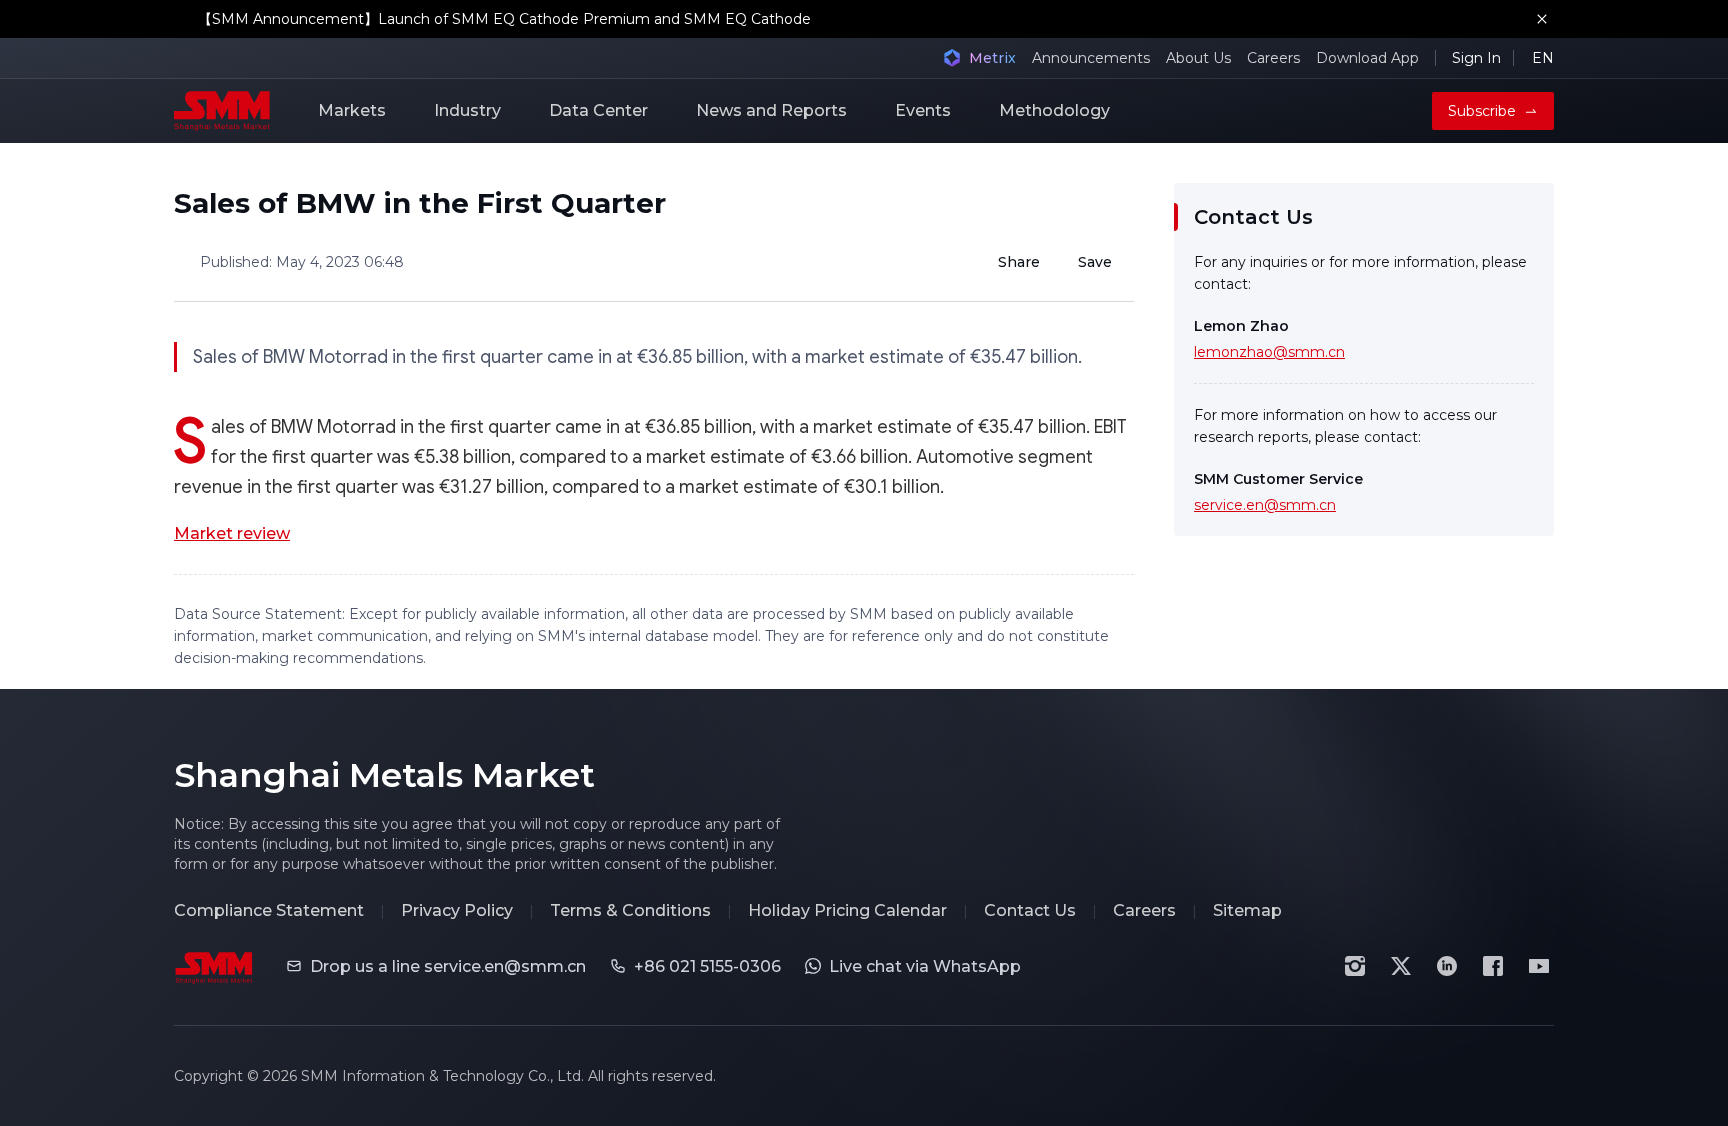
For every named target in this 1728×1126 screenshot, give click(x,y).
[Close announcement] (1542, 19)
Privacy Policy (457, 910)
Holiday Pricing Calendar (847, 910)
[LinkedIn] (1447, 966)
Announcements (1091, 58)
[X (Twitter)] (1401, 966)
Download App (1367, 58)
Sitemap (1247, 910)
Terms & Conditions (630, 910)
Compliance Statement (269, 910)
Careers (1273, 58)
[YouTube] (1539, 966)
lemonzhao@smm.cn (1269, 352)
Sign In (1476, 58)
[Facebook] (1493, 966)
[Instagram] (1355, 966)
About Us (1198, 58)
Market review (232, 533)
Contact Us (1030, 910)
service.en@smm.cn (1265, 505)
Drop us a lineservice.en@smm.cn (448, 966)
